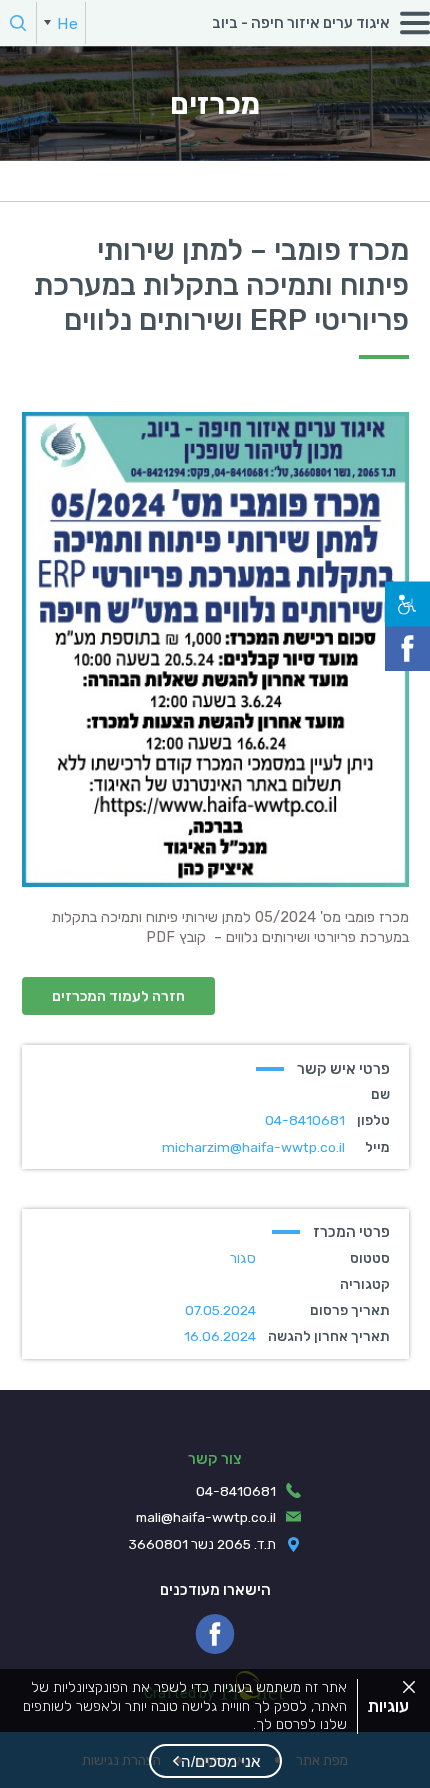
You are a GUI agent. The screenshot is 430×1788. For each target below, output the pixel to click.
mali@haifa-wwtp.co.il (206, 1517)
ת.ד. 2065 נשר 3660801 (202, 1544)
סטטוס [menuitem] (370, 1258)
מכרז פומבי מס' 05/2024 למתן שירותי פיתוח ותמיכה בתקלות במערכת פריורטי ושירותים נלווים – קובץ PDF (230, 927)
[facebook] (215, 1634)
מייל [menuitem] (377, 1147)
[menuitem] (61, 23)
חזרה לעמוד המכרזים (118, 996)
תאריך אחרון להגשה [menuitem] (329, 1336)
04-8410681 (305, 1120)
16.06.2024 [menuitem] (220, 1336)
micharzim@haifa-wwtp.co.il (253, 1147)
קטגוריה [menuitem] (365, 1284)
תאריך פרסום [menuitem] (350, 1310)
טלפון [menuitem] (373, 1120)
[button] (215, 1761)
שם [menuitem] (380, 1094)
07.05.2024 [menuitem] (220, 1310)
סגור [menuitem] (243, 1258)
